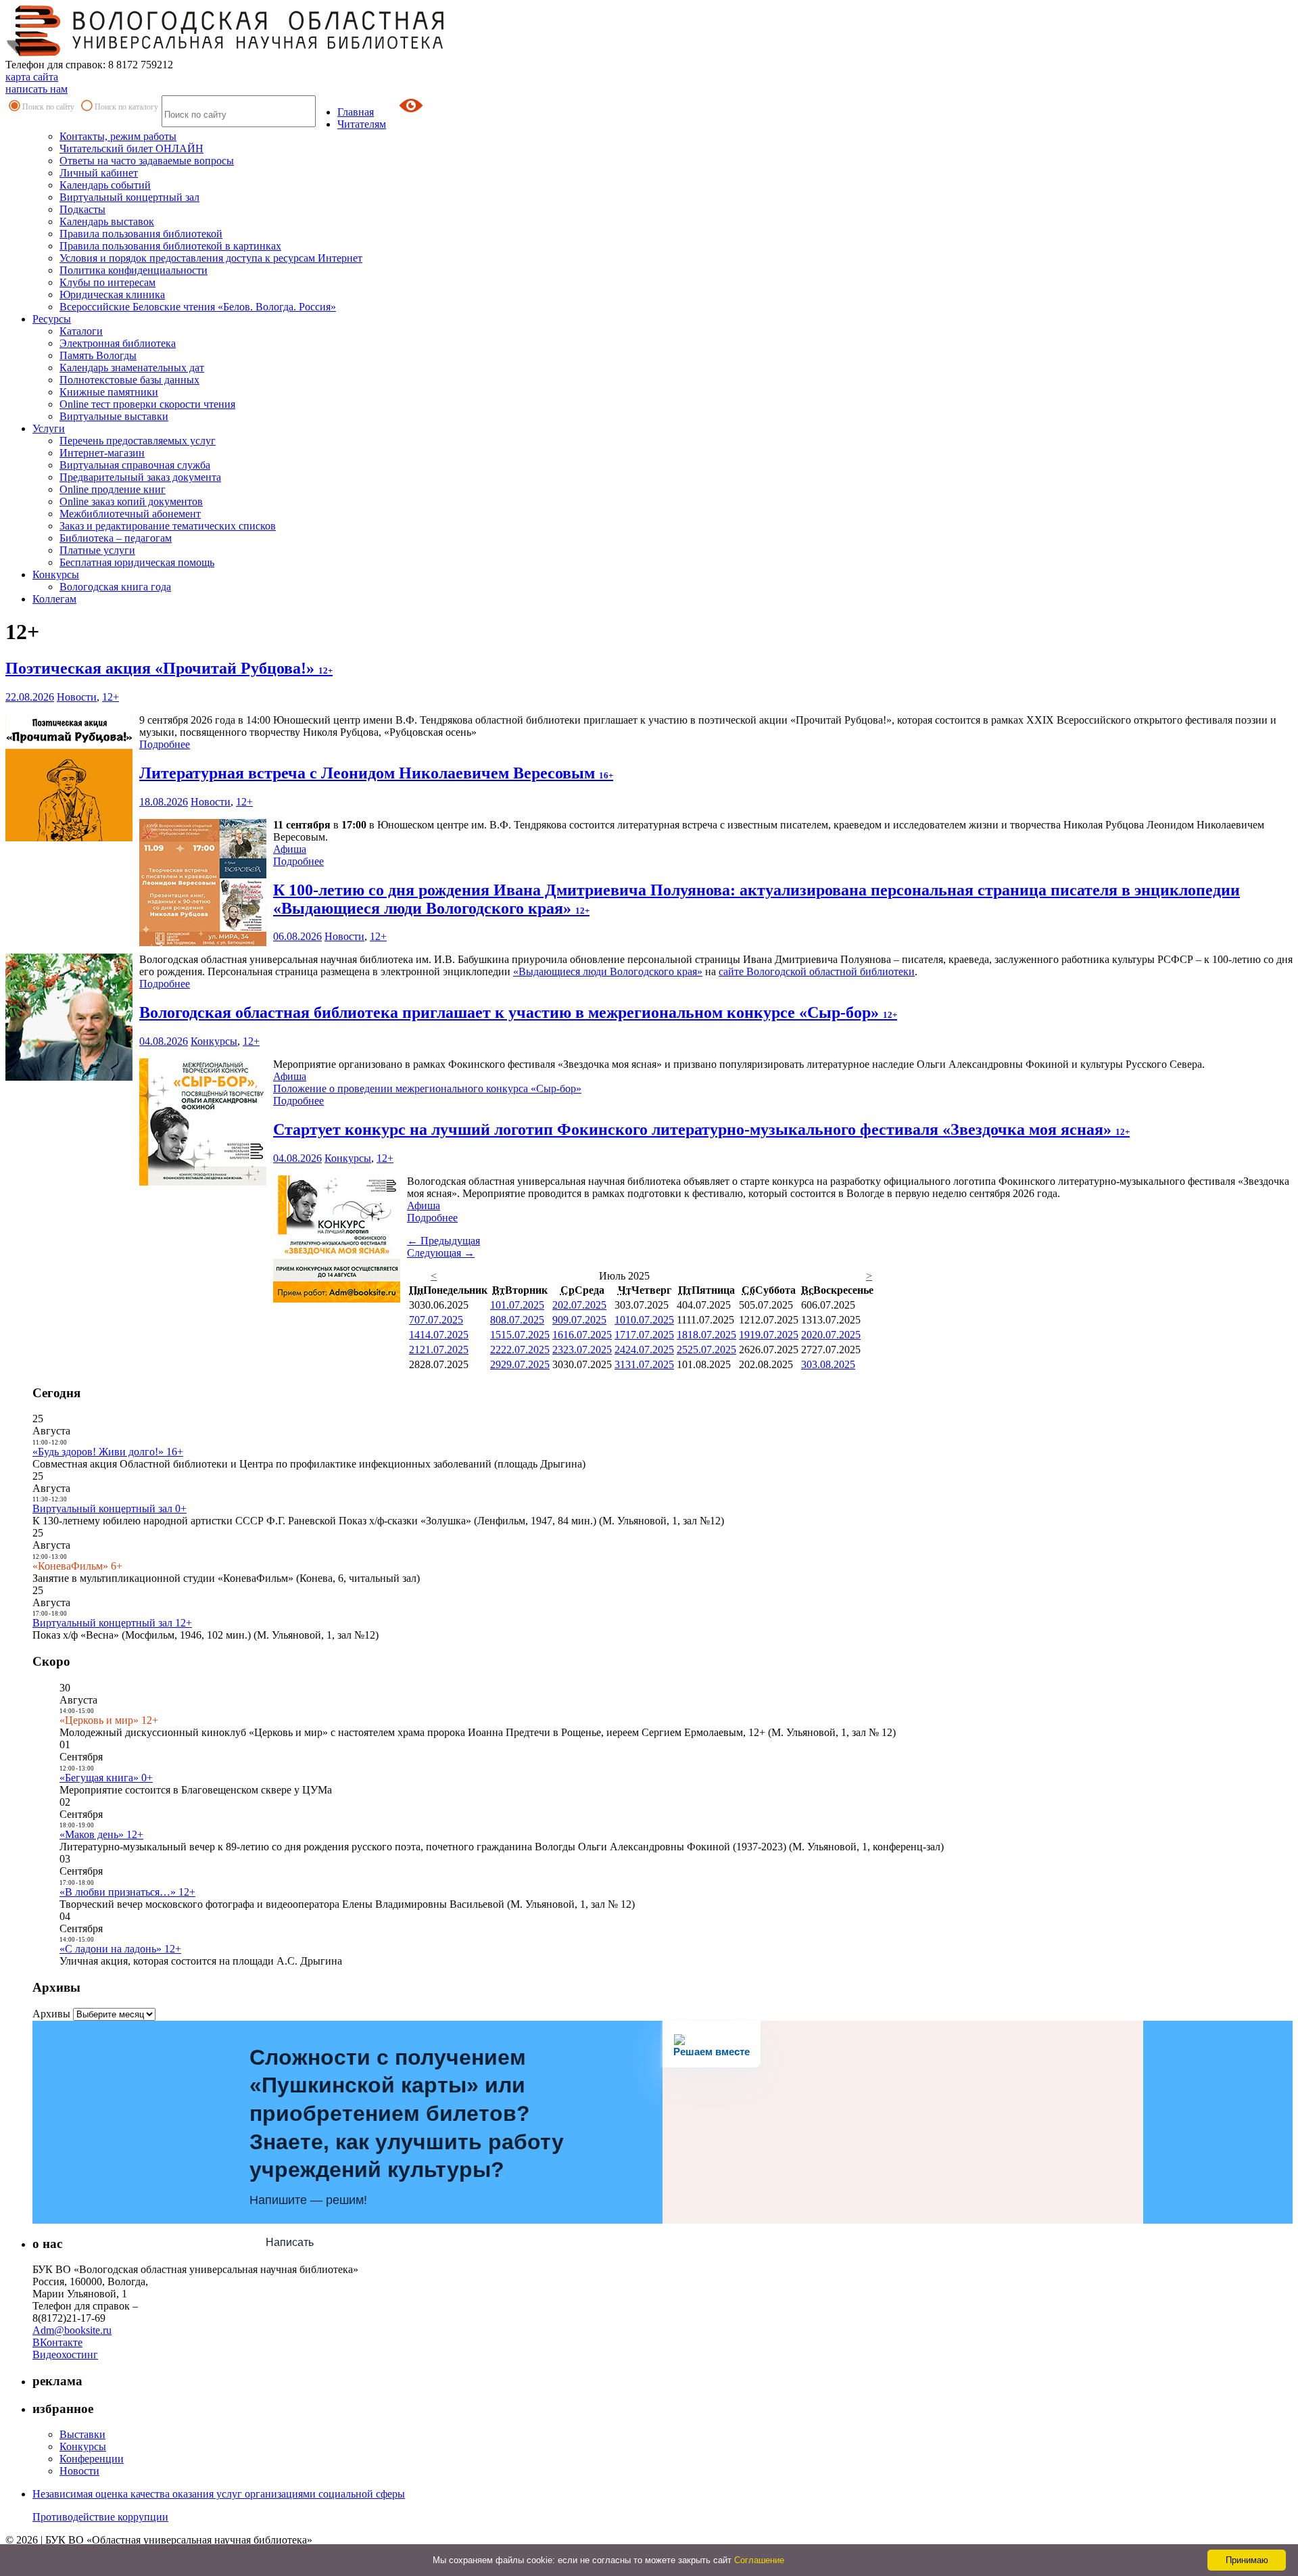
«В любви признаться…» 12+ (127, 1892)
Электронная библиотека (118, 343)
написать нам (37, 89)
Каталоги (81, 331)
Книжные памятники (109, 392)
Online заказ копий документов (131, 501)
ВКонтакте (57, 2342)
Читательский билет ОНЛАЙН (131, 148)
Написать (290, 2242)
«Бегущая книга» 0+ (106, 1778)
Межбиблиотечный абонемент (130, 514)
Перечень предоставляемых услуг (138, 441)
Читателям (362, 124)
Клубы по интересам (107, 282)
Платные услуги (97, 550)
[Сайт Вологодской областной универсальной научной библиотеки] (226, 52)
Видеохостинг (65, 2355)
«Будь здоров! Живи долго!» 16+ (108, 1452)
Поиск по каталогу (126, 107)
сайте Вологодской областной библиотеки (817, 971)
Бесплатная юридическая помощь (137, 562)
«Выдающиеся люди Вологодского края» (608, 971)
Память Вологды (98, 355)
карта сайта (32, 77)
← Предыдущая (443, 1241)
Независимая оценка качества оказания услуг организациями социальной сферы (219, 2494)
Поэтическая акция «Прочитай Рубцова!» (169, 668)
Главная (356, 112)
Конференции (92, 2459)
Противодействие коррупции (100, 2517)
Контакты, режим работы (118, 136)
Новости (77, 697)
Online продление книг (113, 489)
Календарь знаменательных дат (132, 368)
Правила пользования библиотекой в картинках (170, 246)
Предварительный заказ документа (140, 477)
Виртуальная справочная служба (135, 465)
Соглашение (759, 2560)
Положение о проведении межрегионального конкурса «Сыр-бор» (427, 1088)
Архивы (51, 2014)
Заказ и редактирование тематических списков (168, 526)
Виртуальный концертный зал (129, 197)
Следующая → (441, 1253)
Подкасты (82, 209)
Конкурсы (56, 575)
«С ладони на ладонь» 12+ (120, 1949)
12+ (111, 697)
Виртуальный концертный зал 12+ (112, 1623)
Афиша (290, 849)
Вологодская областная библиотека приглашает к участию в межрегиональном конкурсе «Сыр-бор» (518, 1012)
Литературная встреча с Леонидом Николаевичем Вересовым (376, 773)
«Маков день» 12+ (101, 1834)
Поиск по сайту (48, 107)
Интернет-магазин (102, 453)
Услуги (49, 428)
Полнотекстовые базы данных (129, 380)
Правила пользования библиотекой (141, 234)
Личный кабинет (99, 173)
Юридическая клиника (112, 295)
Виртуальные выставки (114, 416)
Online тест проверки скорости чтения (147, 404)
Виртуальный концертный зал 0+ (110, 1508)
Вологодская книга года (115, 587)
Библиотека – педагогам (116, 538)
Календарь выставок (107, 221)
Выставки (82, 2434)
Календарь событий (105, 185)
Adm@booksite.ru (72, 2330)
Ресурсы (52, 319)
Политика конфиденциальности (134, 270)
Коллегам (54, 599)
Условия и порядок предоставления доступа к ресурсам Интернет (211, 258)
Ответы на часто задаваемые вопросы (147, 161)
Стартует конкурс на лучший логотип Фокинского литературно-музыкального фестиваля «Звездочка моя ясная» (701, 1129)
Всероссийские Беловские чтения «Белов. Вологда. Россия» (198, 307)
